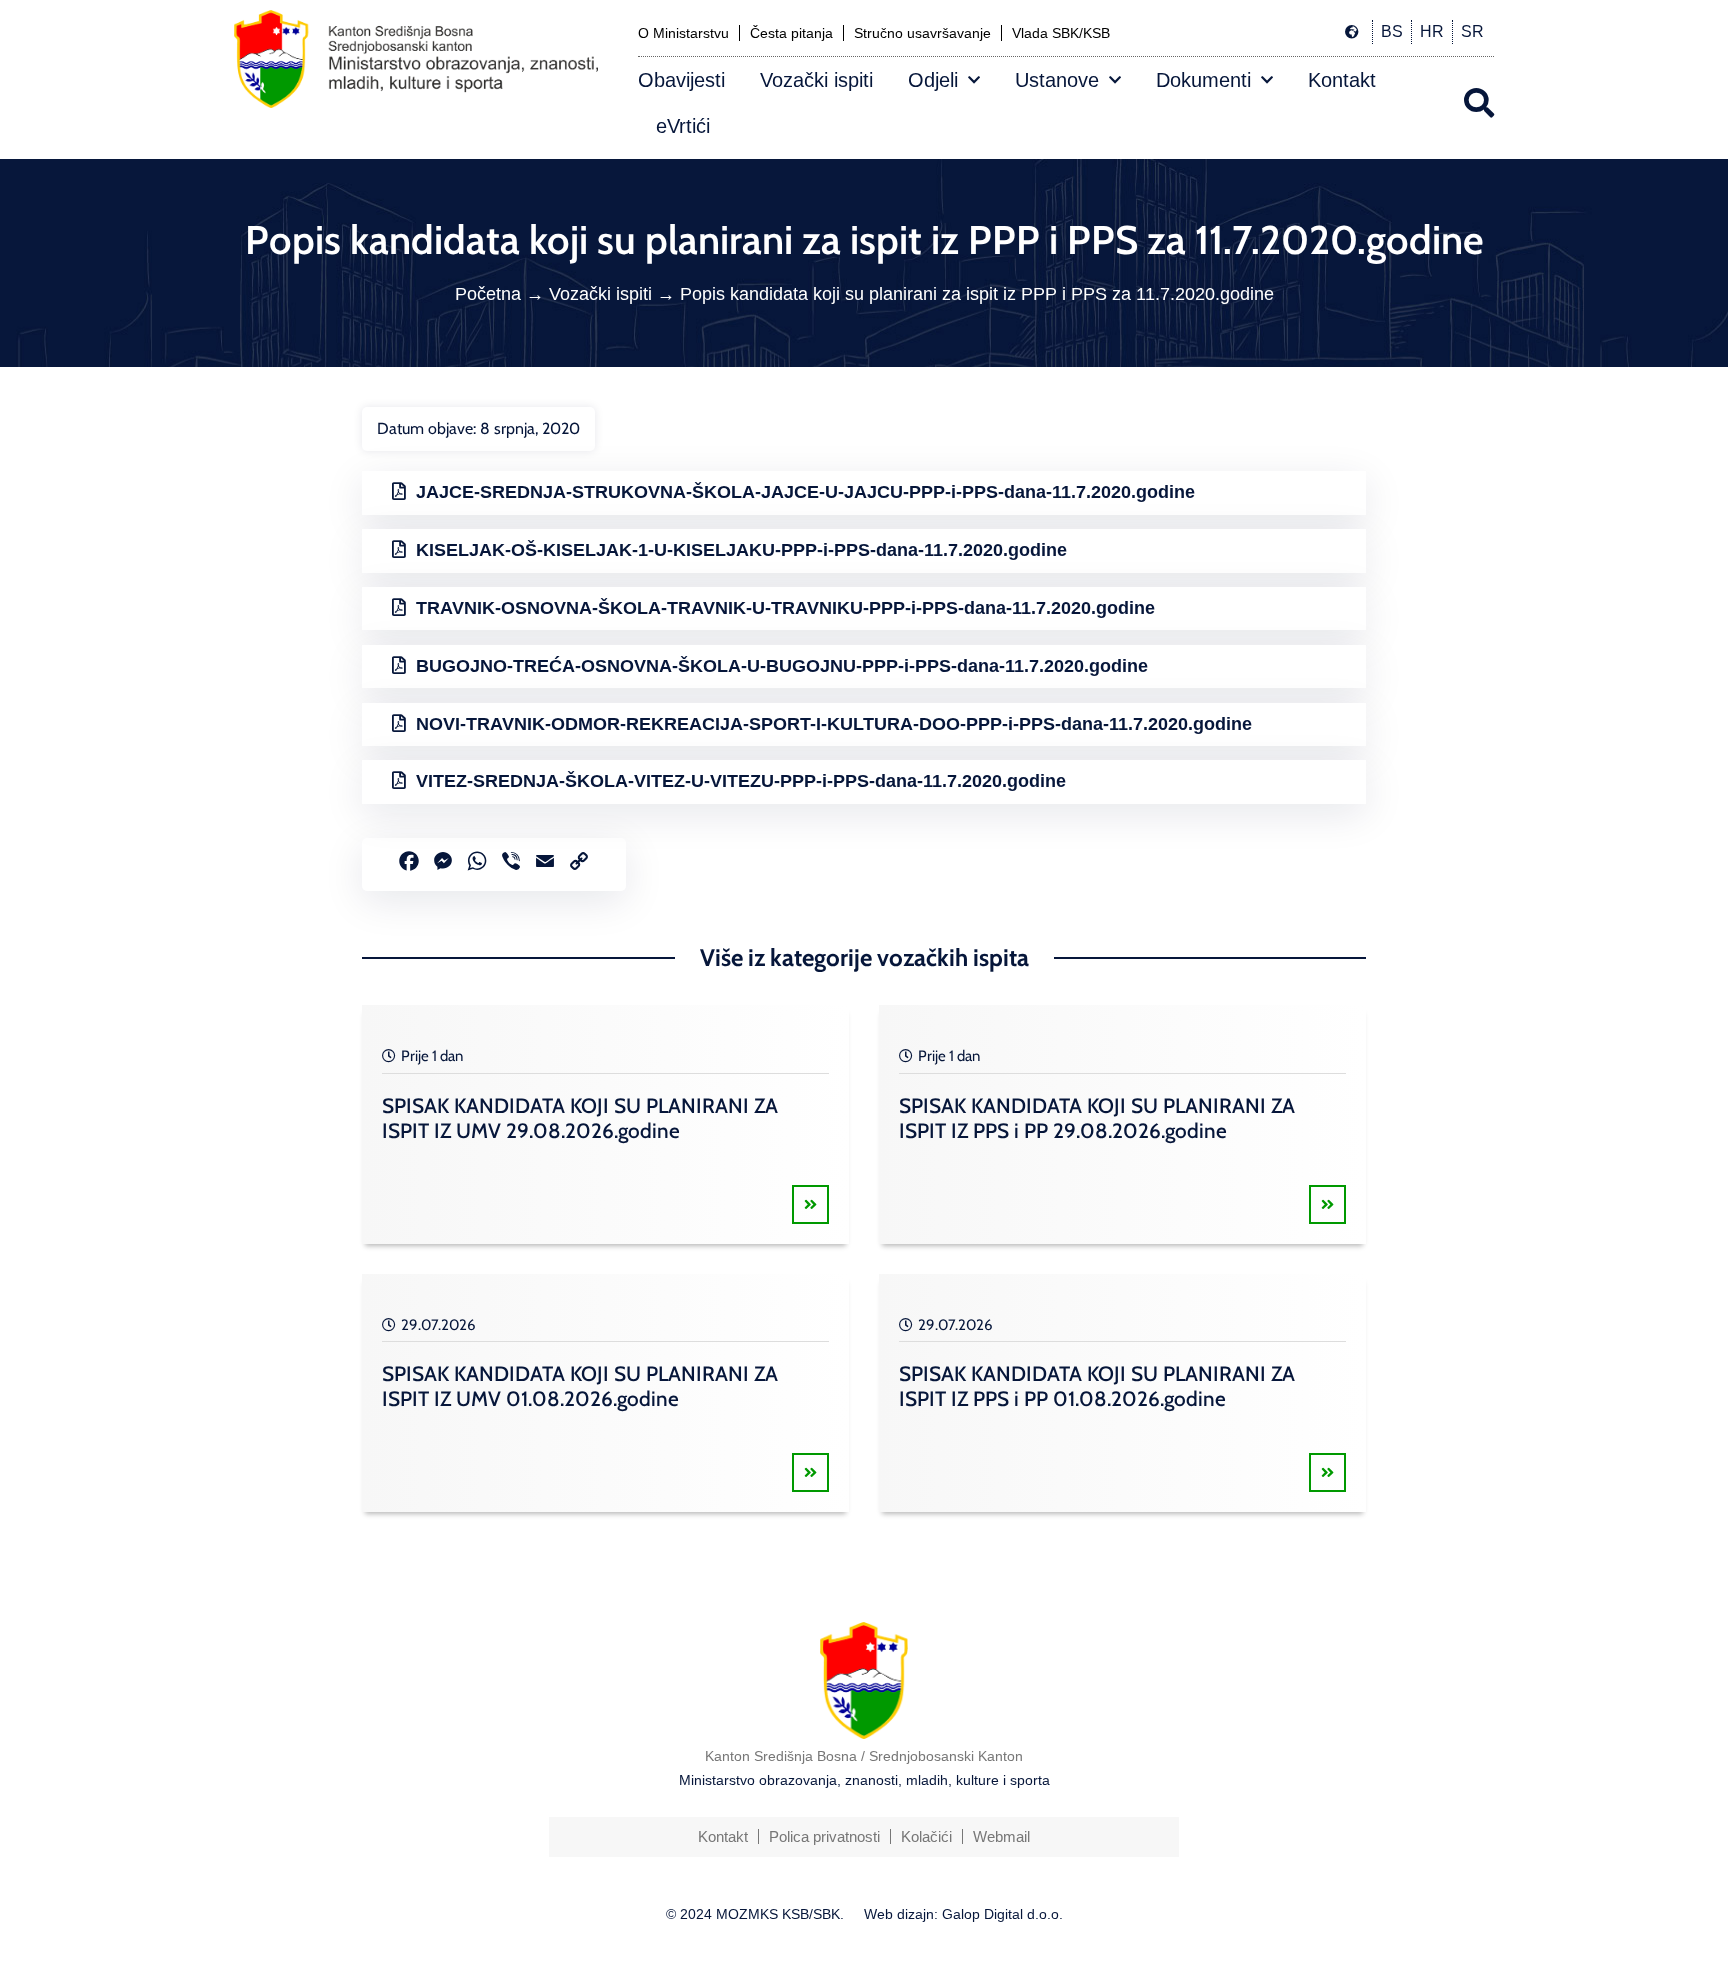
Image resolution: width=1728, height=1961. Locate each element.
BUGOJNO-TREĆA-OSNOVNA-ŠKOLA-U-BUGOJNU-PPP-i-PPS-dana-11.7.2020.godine (782, 666)
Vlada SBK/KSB (1061, 33)
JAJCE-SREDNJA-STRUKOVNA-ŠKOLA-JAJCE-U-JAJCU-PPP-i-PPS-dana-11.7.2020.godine (805, 492)
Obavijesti (681, 80)
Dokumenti (1203, 80)
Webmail (1001, 1836)
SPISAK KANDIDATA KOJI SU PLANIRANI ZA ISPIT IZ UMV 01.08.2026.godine (580, 1386)
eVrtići (683, 126)
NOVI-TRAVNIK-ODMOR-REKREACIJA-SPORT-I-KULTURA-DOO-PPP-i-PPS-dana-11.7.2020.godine (834, 724)
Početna (488, 294)
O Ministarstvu (683, 33)
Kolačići (926, 1836)
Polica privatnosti (824, 1836)
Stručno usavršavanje (922, 33)
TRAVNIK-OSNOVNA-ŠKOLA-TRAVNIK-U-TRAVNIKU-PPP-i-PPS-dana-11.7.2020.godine (785, 608)
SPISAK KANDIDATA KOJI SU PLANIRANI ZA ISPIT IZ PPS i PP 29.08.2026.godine (1097, 1118)
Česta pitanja (791, 33)
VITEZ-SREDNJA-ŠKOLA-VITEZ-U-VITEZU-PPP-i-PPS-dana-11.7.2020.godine (741, 781)
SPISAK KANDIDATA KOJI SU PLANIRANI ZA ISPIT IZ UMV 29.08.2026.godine (580, 1118)
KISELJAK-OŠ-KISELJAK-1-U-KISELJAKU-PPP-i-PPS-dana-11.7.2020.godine (741, 550)
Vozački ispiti (816, 80)
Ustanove (1057, 80)
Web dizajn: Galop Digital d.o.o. (963, 1914)
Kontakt (1342, 80)
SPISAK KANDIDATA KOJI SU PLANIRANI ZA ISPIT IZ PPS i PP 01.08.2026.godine (1097, 1386)
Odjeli (933, 80)
